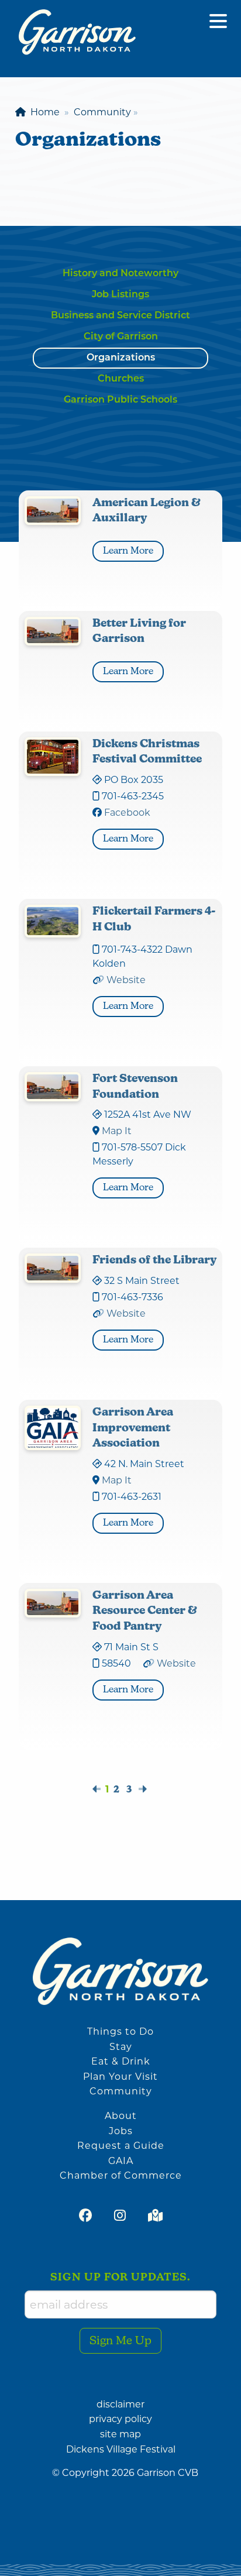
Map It (117, 1131)
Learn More (133, 551)
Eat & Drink (121, 2061)
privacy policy (120, 2419)
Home (43, 112)
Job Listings (120, 295)
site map (120, 2434)
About (121, 2116)
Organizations (121, 358)
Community (121, 2091)
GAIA (121, 2161)
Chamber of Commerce (121, 2175)
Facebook (127, 813)
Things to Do (120, 2031)
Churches (121, 379)
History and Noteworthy (120, 274)
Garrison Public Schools (120, 400)
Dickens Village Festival (121, 2449)
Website (126, 980)
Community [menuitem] (102, 112)
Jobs (121, 2131)
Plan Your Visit (120, 2077)
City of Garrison (121, 337)
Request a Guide (121, 2146)
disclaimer (120, 2404)
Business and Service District (120, 316)
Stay (121, 2047)
